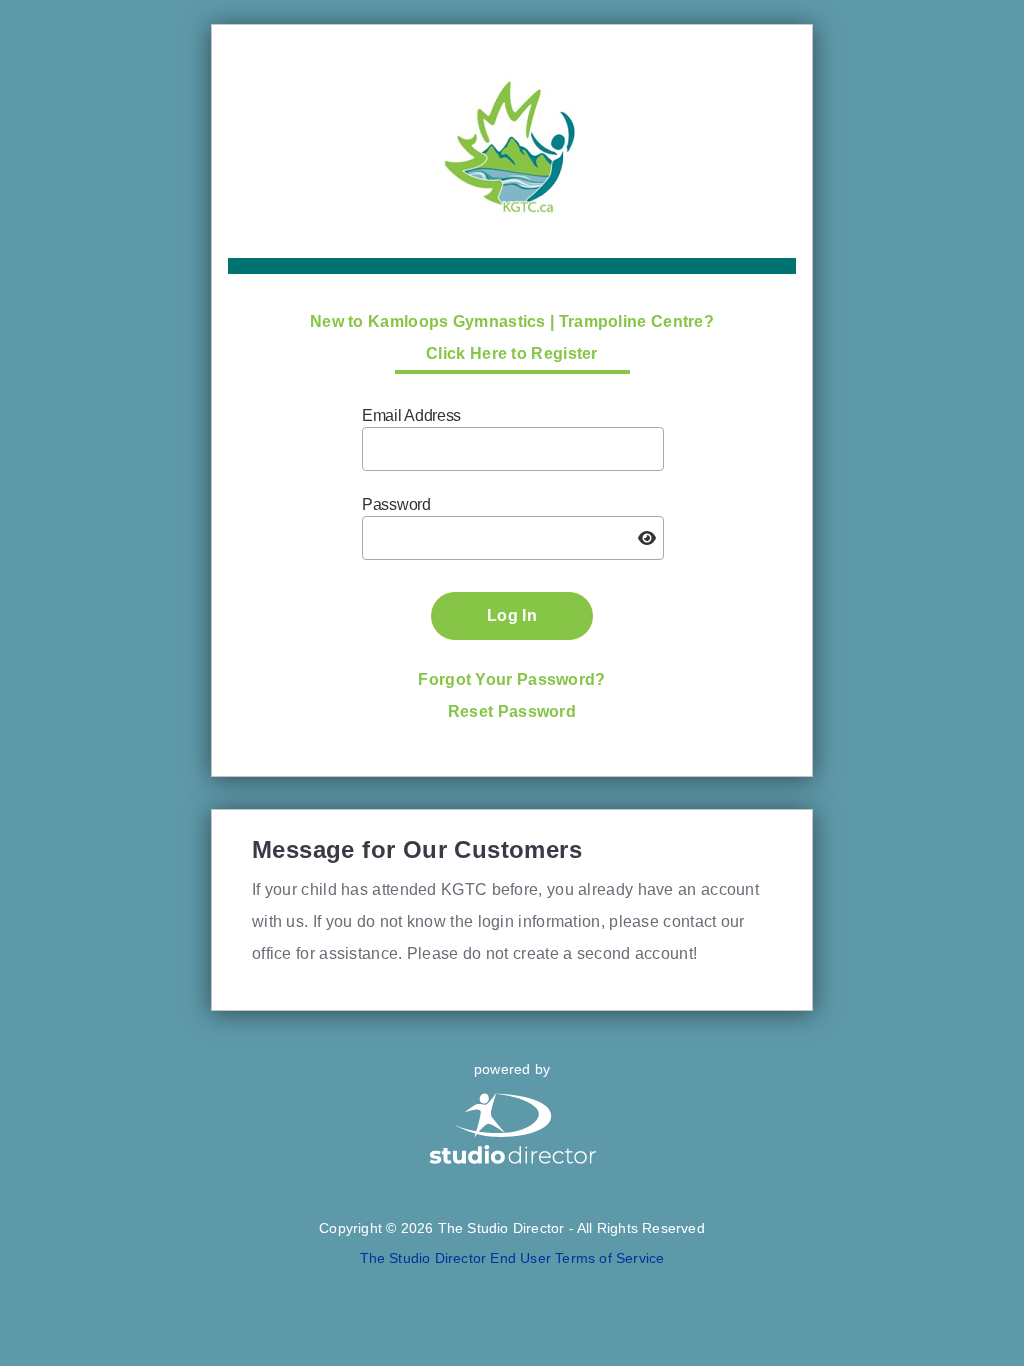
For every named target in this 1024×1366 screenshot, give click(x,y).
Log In (512, 615)
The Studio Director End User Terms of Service (512, 1258)
